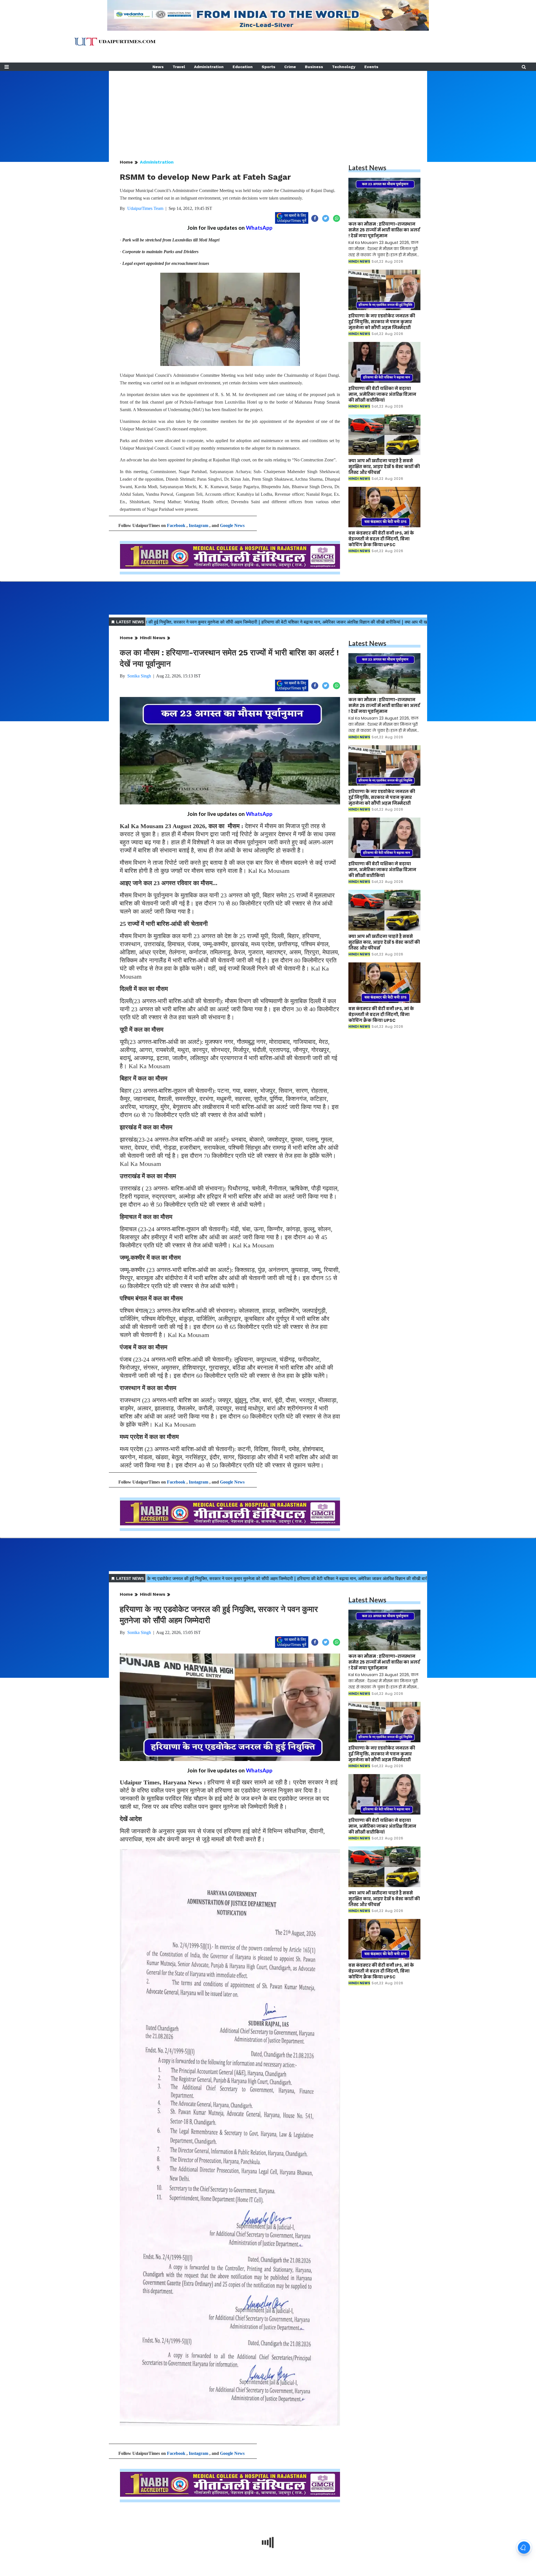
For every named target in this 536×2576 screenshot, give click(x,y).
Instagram (198, 525)
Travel (179, 67)
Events (371, 67)
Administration (209, 67)
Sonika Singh (139, 676)
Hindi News (153, 638)
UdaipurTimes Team (145, 208)
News (158, 67)
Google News (232, 525)
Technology (344, 67)
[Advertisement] (268, 110)
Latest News (367, 168)
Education (243, 67)
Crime (290, 67)
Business (314, 67)
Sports (268, 67)
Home (126, 162)
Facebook (176, 525)
